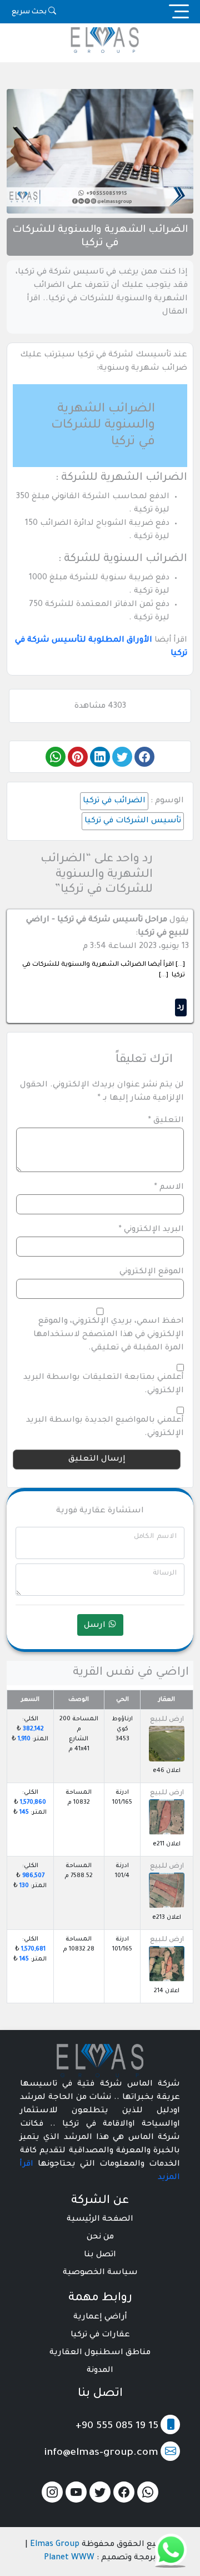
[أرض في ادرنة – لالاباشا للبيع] (167, 1817)
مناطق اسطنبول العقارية (100, 2353)
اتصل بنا (100, 2255)
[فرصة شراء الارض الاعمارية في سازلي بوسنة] (167, 1744)
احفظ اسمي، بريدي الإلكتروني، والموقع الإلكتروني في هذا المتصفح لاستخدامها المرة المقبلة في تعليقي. (109, 1335)
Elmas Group (55, 2545)
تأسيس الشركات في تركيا (133, 821)
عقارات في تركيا (100, 2335)
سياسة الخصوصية (100, 2273)
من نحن (100, 2237)
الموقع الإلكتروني (152, 1272)
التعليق (166, 1121)
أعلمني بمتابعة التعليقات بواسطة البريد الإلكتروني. (104, 1384)
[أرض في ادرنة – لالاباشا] (167, 1890)
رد (181, 1007)
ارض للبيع (167, 1720)
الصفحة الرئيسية (100, 2220)
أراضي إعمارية (100, 2317)
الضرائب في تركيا (114, 801)
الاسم (169, 1188)
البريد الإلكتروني (151, 1230)
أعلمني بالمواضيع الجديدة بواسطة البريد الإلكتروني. (105, 1427)
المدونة (100, 2371)
